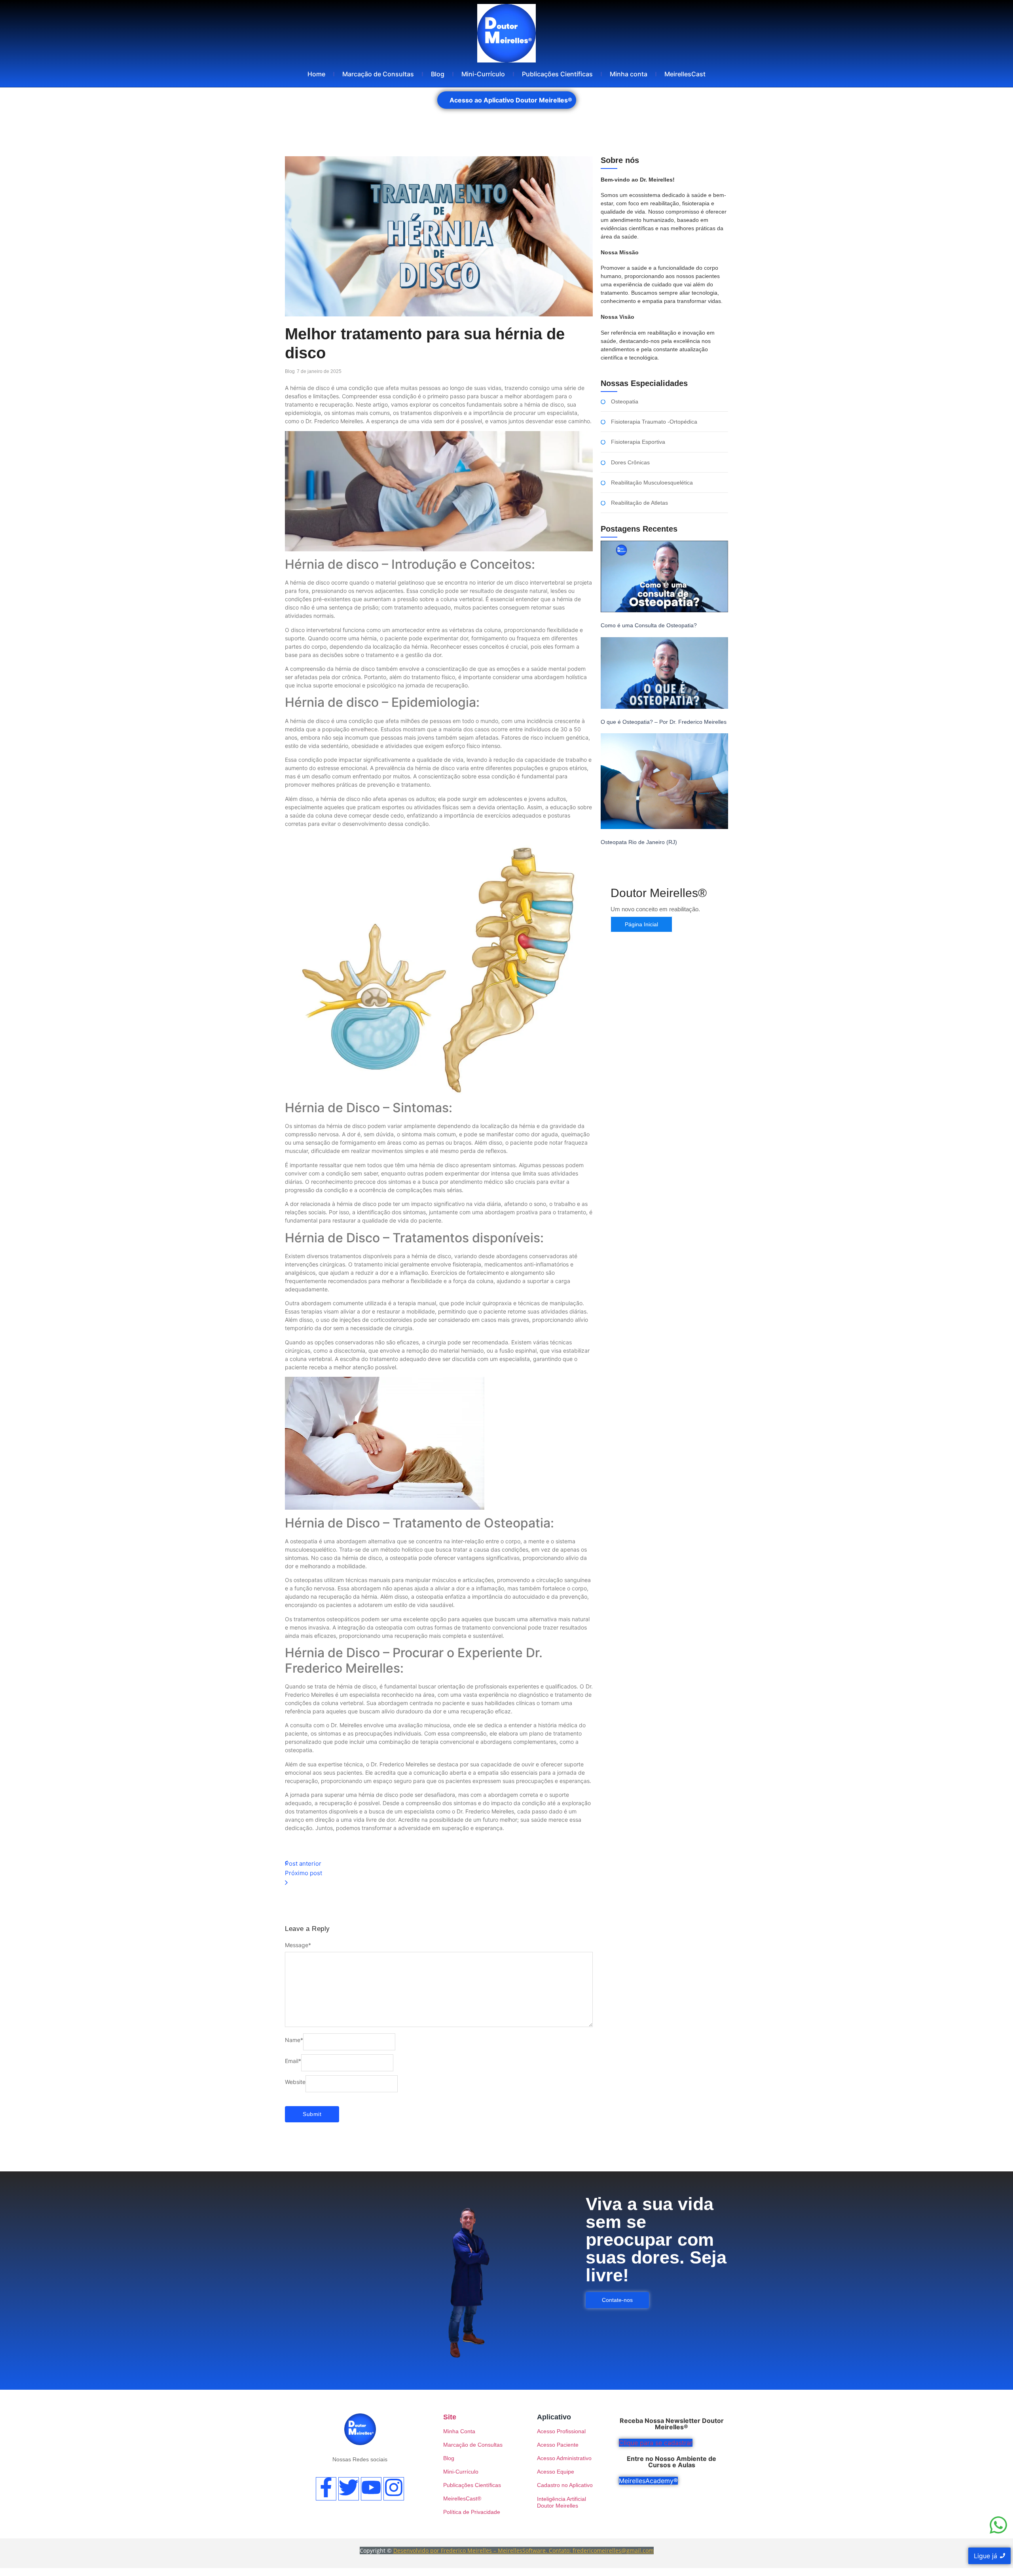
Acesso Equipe (556, 2472)
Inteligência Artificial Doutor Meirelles (562, 2502)
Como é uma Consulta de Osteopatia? (649, 625)
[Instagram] (394, 2489)
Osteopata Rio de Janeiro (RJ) (639, 842)
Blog (438, 74)
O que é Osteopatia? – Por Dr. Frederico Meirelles (664, 722)
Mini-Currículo (483, 74)
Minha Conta (459, 2431)
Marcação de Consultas (378, 74)
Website (295, 2082)
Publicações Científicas (557, 74)
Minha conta (629, 74)
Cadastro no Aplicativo (565, 2485)
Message (298, 1945)
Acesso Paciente (558, 2445)
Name (294, 2040)
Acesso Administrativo (564, 2458)
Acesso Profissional (561, 2431)
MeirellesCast (685, 74)
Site (450, 2417)
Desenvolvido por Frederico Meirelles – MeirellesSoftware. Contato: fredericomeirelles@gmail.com (524, 2550)
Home (316, 74)
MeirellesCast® (462, 2498)
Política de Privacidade (472, 2512)
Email (293, 2061)
